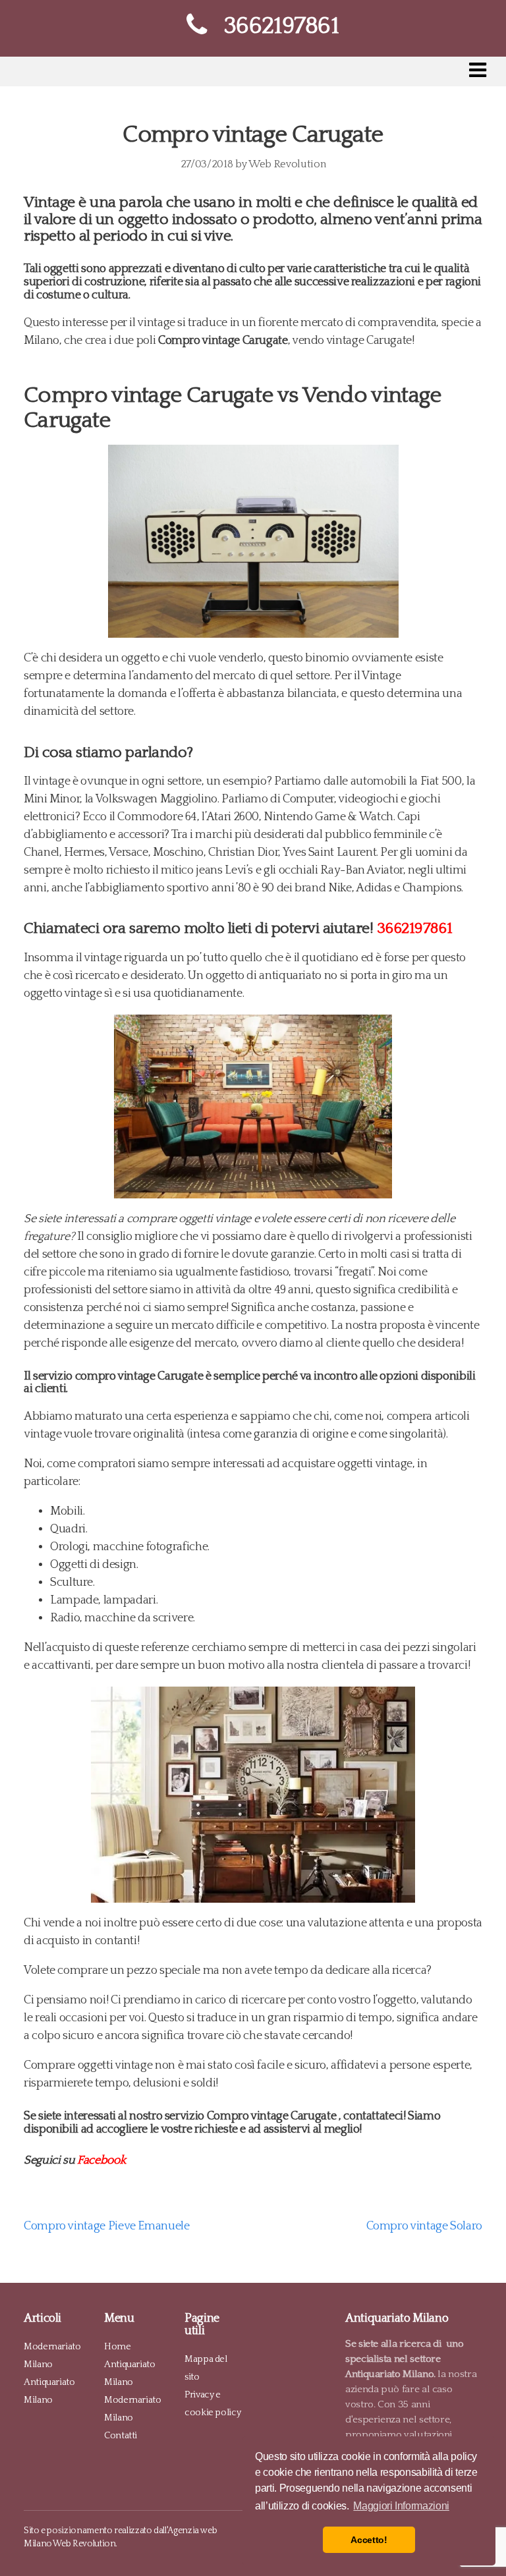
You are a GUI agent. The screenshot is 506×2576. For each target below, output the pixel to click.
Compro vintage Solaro (424, 2226)
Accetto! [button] (369, 2540)
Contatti (121, 2435)
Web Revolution (287, 164)
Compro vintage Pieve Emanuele (107, 2226)
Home (118, 2346)
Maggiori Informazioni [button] (401, 2506)
